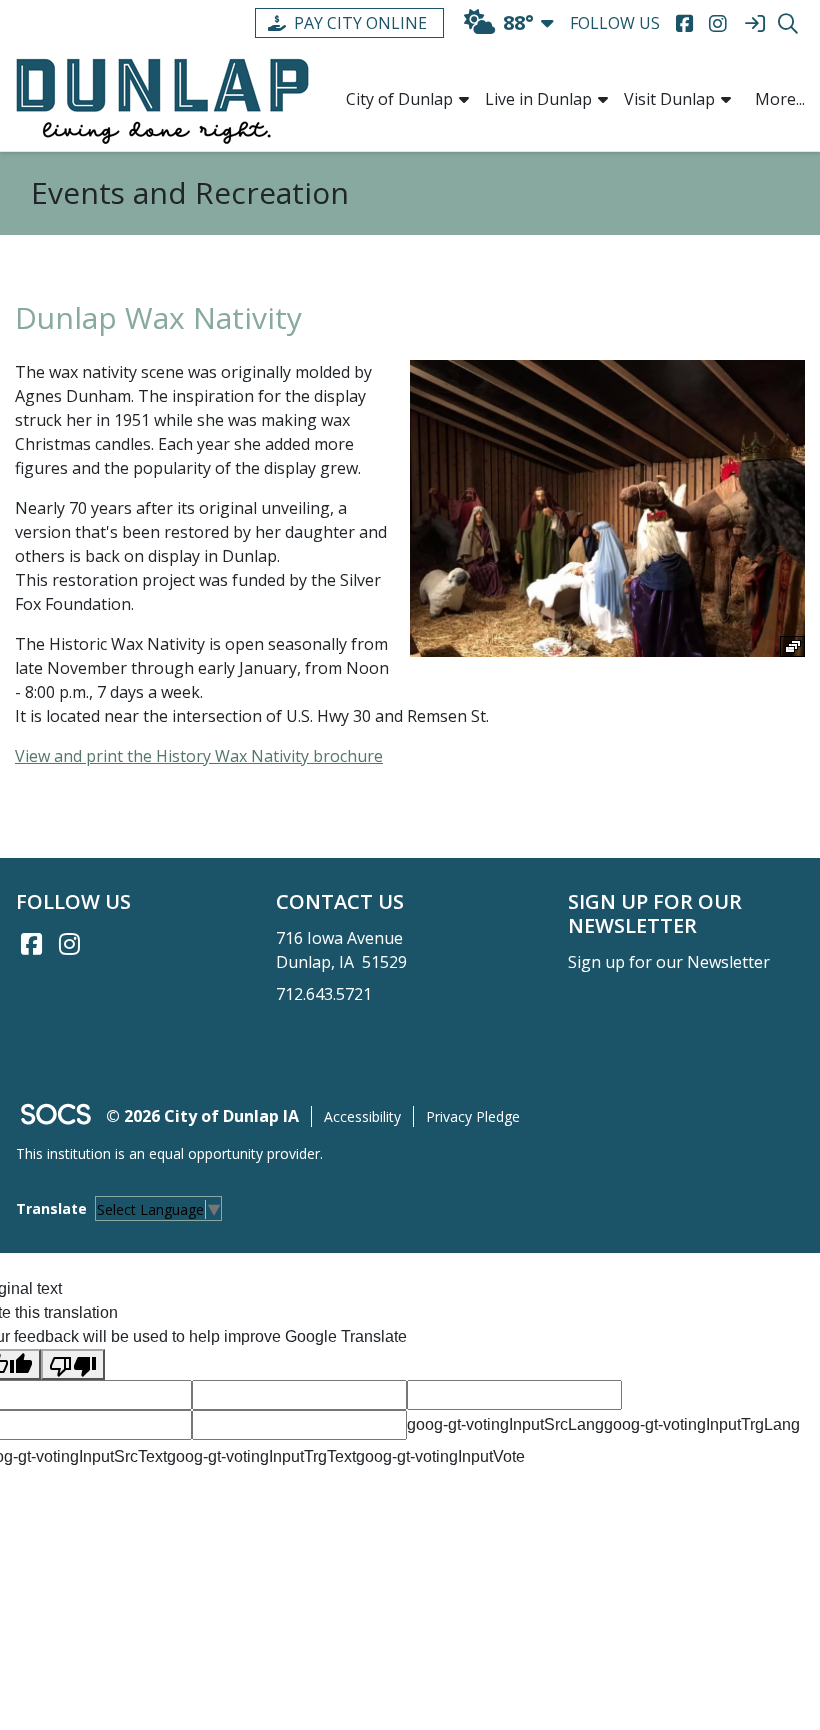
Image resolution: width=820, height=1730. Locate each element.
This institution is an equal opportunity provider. (169, 1153)
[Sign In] (754, 23)
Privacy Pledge (473, 1116)
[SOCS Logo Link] (55, 1116)
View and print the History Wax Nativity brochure (199, 756)
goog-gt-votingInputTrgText (261, 1456)
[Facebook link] (31, 944)
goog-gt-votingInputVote (440, 1456)
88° (518, 22)
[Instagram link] (69, 944)
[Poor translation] (73, 1364)
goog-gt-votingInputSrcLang (505, 1424)
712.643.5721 (324, 994)
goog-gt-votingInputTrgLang (702, 1424)
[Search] (787, 23)
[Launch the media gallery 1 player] (607, 508)
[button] (464, 99)
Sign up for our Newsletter (669, 962)
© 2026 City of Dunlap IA (202, 1116)
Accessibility (362, 1116)
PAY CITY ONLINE (360, 23)
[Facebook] (684, 23)
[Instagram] (717, 23)
